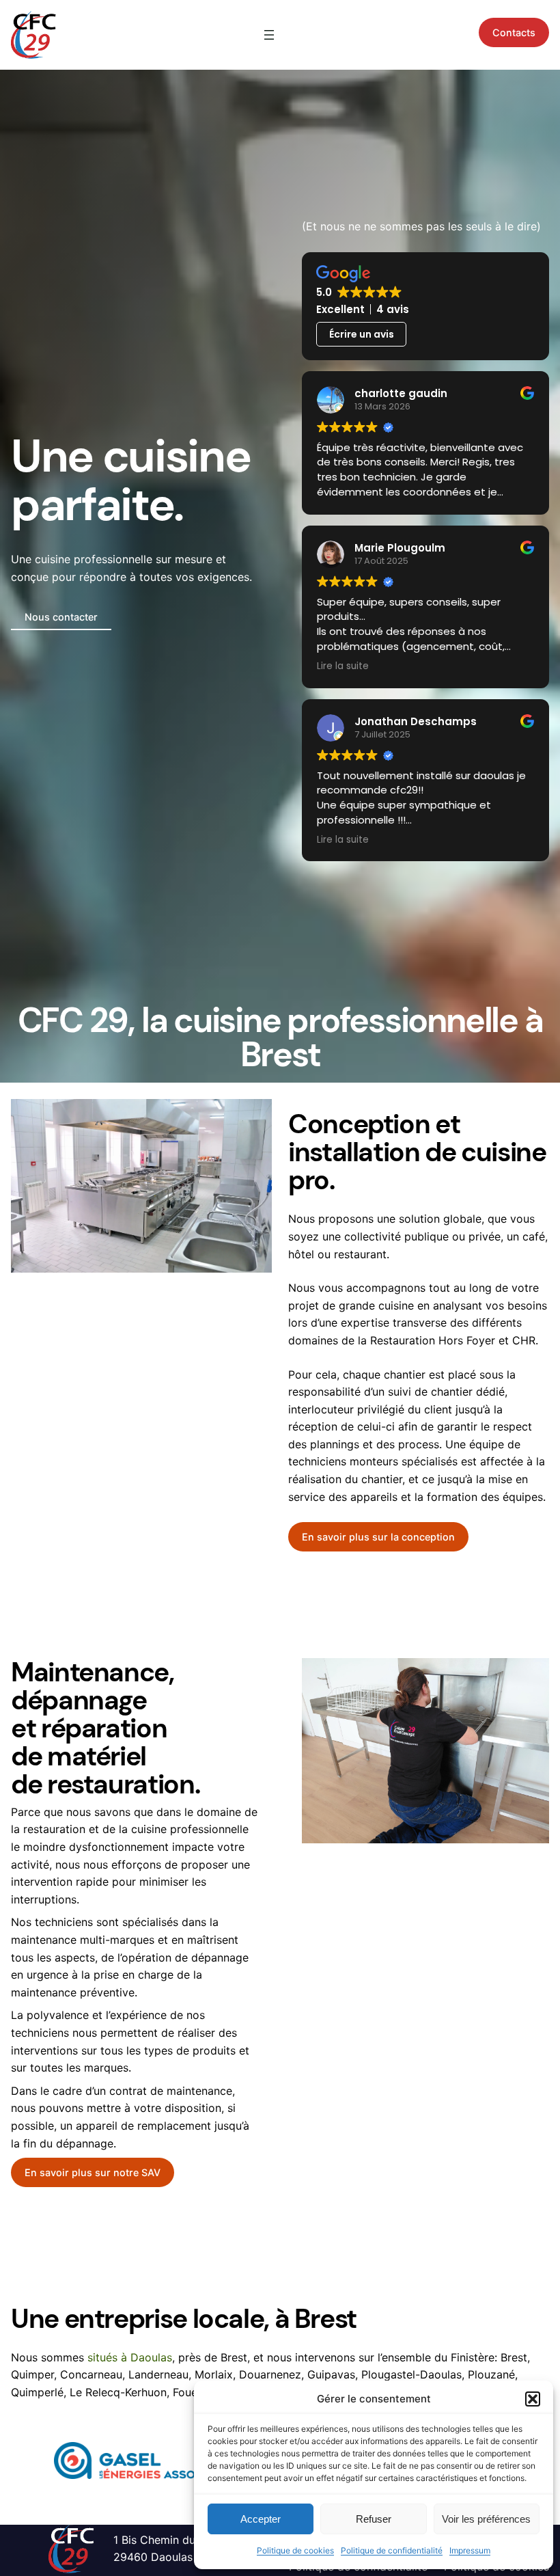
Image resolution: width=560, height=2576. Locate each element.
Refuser (374, 2519)
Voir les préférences (486, 2519)
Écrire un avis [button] (362, 334)
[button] (533, 2399)
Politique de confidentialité (392, 2550)
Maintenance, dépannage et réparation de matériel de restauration (103, 1728)
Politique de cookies (295, 2550)
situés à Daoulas (130, 2357)
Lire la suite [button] (343, 666)
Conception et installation (374, 1138)
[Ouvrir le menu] (269, 35)
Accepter (261, 2519)
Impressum (470, 2550)
